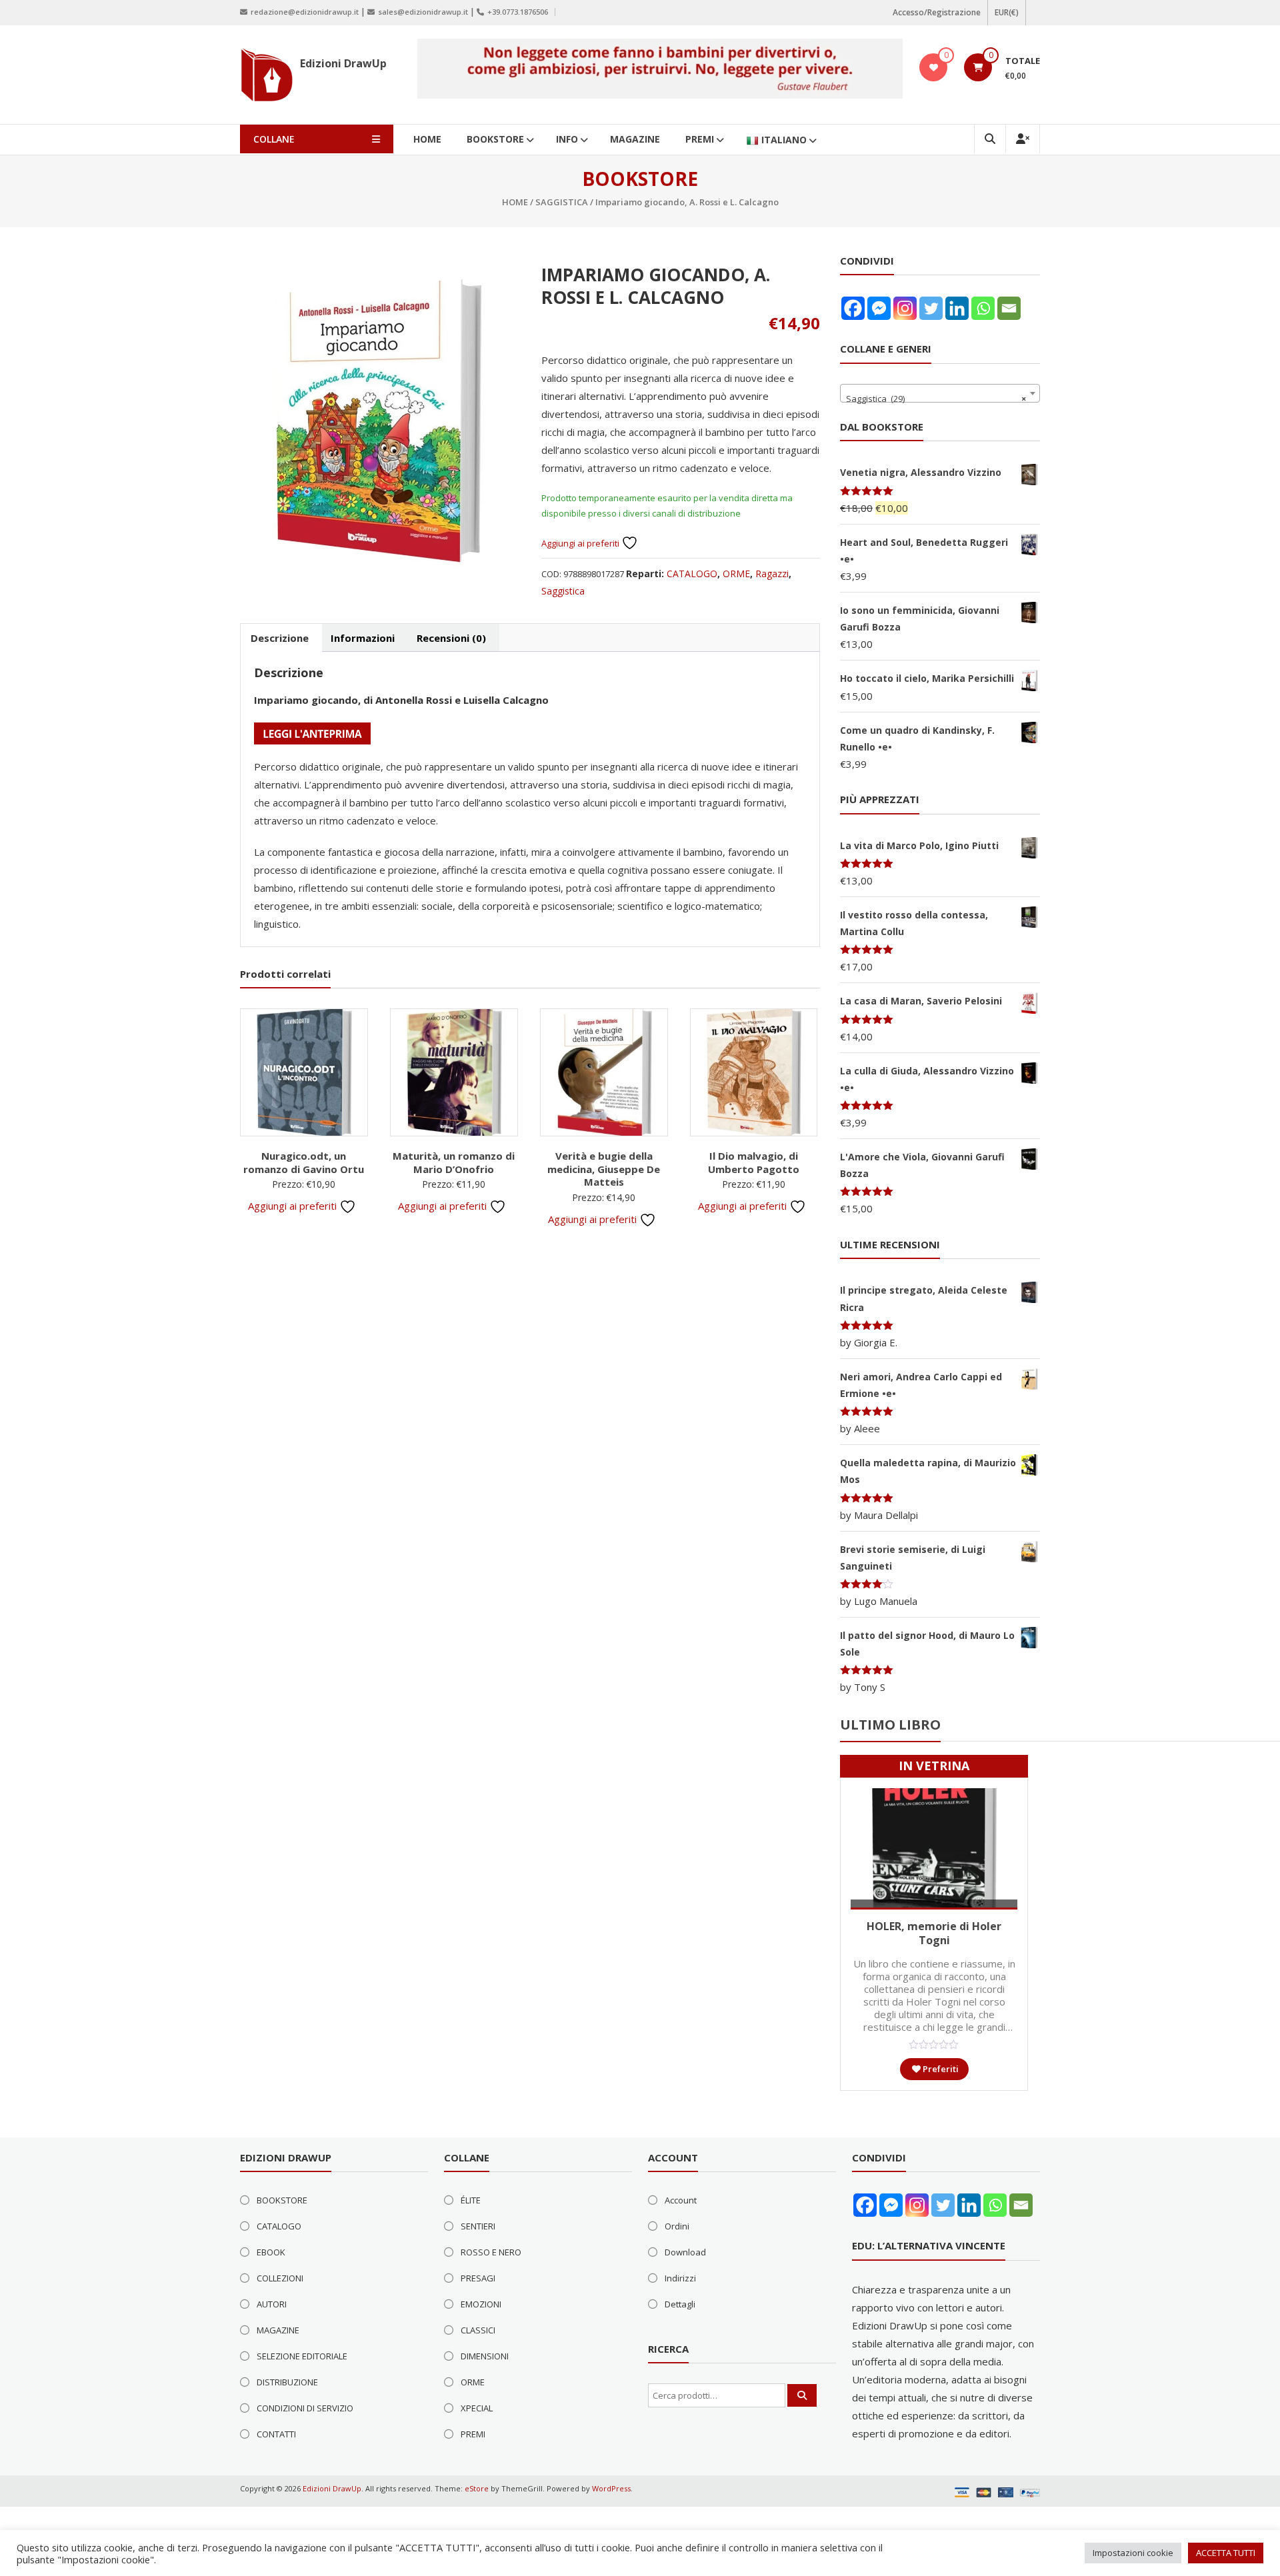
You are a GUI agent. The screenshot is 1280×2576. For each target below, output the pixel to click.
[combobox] (940, 393)
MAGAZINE (635, 139)
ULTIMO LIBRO (890, 1725)
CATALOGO (692, 574)
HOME (427, 139)
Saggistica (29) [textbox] (936, 399)
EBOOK (271, 2252)
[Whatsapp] (983, 308)
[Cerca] (802, 2395)
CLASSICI (478, 2330)
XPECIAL (477, 2408)
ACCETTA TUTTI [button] (1226, 2553)
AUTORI (272, 2304)
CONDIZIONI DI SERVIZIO (305, 2408)
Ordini (677, 2226)
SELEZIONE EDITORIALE (302, 2356)
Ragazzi (772, 574)
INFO (567, 139)
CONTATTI (276, 2434)
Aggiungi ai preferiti (581, 543)
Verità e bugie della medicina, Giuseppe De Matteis (604, 1169)
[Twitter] (931, 308)
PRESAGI (478, 2278)
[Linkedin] (957, 308)
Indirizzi (680, 2278)
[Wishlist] (934, 67)
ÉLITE (471, 2200)
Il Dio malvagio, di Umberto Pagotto (754, 1162)
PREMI (700, 139)
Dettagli (680, 2304)
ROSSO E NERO (491, 2252)
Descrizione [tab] (280, 638)
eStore (477, 2488)
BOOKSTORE (495, 139)
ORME (736, 574)
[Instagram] (905, 308)
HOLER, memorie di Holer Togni (934, 1933)
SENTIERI (478, 2226)
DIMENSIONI (485, 2356)
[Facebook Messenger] (879, 308)
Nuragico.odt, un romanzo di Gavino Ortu (304, 1162)
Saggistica (562, 202)
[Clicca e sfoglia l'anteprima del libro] (312, 732)
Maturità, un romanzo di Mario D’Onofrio (454, 1162)
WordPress (611, 2488)
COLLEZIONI (280, 2278)
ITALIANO (784, 140)
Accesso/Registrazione (937, 12)
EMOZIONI (481, 2304)
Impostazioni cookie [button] (1133, 2553)
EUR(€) (1007, 12)
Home (515, 202)
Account (681, 2200)
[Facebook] (853, 308)
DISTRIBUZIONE (287, 2382)
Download (685, 2252)
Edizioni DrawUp (343, 63)
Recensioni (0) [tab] (451, 638)
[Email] (1009, 308)
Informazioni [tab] (363, 638)
